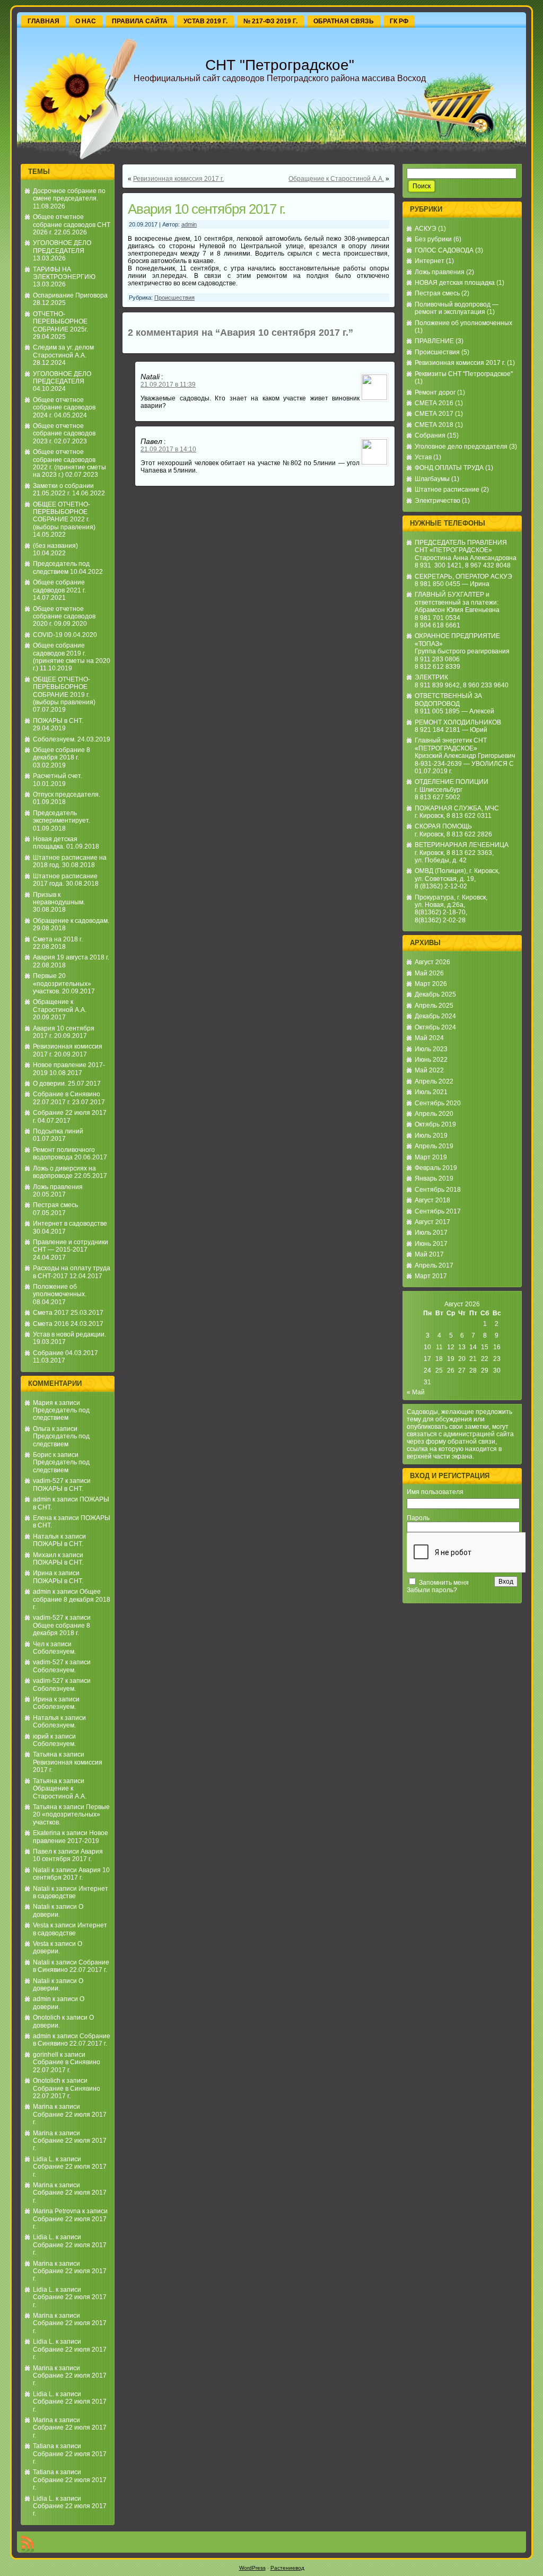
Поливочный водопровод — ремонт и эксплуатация (457, 308)
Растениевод (287, 2568)
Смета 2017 (51, 1313)
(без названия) (55, 546)
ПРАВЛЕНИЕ (434, 341)
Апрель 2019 (434, 1146)
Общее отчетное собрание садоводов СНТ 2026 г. (72, 225)
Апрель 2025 (434, 1006)
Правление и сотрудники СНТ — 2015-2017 (71, 1246)
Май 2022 (429, 1070)
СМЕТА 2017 (434, 414)
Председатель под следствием (61, 567)
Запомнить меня (444, 1583)
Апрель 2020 (434, 1114)
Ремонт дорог (435, 392)
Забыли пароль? (432, 1590)
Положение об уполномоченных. (60, 1290)
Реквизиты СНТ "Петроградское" (464, 374)
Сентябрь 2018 (438, 1190)
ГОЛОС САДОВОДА (444, 250)
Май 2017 (429, 1254)
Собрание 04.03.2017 (65, 1353)
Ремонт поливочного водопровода (64, 1154)
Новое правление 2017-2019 (71, 1837)
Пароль (418, 1518)
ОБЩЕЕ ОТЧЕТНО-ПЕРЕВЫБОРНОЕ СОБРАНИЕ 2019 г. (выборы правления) (64, 691)
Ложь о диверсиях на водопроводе (64, 1172)
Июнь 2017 (431, 1244)
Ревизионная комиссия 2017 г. (178, 179)
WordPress (252, 2568)
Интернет (430, 261)
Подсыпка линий (58, 1131)
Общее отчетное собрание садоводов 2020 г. (64, 617)
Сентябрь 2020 (438, 1103)
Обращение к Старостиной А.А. (60, 1006)
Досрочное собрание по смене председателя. (69, 195)
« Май (416, 1392)
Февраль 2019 (436, 1168)
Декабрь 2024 (435, 1016)
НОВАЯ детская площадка (455, 283)
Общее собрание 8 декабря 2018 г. (62, 754)
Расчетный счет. (58, 776)
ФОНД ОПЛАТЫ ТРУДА (449, 468)
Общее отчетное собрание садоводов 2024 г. (64, 408)
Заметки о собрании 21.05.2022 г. (63, 490)
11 (439, 1347)
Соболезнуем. (54, 739)
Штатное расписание (447, 490)
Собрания (430, 435)
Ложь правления (58, 1187)
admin (42, 1499)
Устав (423, 457)
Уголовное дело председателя (461, 447)
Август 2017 (432, 1222)
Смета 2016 (51, 1324)
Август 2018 (432, 1200)
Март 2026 (431, 984)
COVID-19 (48, 635)
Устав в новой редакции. (69, 1334)
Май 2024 (429, 1038)
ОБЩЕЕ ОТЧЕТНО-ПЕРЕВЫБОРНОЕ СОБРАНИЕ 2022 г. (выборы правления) (64, 516)
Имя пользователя (435, 1492)
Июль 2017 (431, 1233)
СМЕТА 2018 (434, 425)
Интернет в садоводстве (70, 1224)
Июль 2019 (431, 1136)
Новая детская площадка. (55, 843)
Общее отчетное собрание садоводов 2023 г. (64, 434)
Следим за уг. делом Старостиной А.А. (63, 351)
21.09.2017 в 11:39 (168, 385)
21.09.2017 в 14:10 (168, 449)
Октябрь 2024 (435, 1027)
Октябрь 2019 (435, 1124)
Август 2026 (432, 962)
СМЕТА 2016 (434, 403)
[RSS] (28, 2544)
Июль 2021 (431, 1092)
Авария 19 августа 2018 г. (71, 957)
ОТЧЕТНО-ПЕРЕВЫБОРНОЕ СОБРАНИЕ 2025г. (60, 322)
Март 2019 (431, 1157)
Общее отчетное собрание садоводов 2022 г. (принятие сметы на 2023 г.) (69, 463)
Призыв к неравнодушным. (59, 898)
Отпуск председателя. (67, 794)
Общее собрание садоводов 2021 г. (59, 586)
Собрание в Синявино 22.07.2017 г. (67, 1098)
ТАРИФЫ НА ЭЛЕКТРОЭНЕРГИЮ (64, 273)
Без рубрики (433, 239)
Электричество (437, 501)
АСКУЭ (426, 229)
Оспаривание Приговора (70, 295)
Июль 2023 (431, 1049)
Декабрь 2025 (435, 994)
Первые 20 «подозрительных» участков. (62, 984)
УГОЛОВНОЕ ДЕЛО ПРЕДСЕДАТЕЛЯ (62, 247)
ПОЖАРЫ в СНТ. (58, 721)
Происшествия (174, 298)
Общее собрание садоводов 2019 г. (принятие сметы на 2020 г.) (72, 657)
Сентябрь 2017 (438, 1211)
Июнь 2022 (431, 1060)
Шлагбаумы (432, 479)
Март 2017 (431, 1276)
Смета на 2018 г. (58, 939)
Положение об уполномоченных (463, 323)
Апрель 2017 (434, 1265)
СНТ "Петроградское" (280, 65)
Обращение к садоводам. (71, 921)
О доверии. (50, 1084)
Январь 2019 (434, 1178)
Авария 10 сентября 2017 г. (68, 1855)
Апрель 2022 (434, 1081)
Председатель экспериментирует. (62, 817)
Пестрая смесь (55, 1205)
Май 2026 (429, 973)
